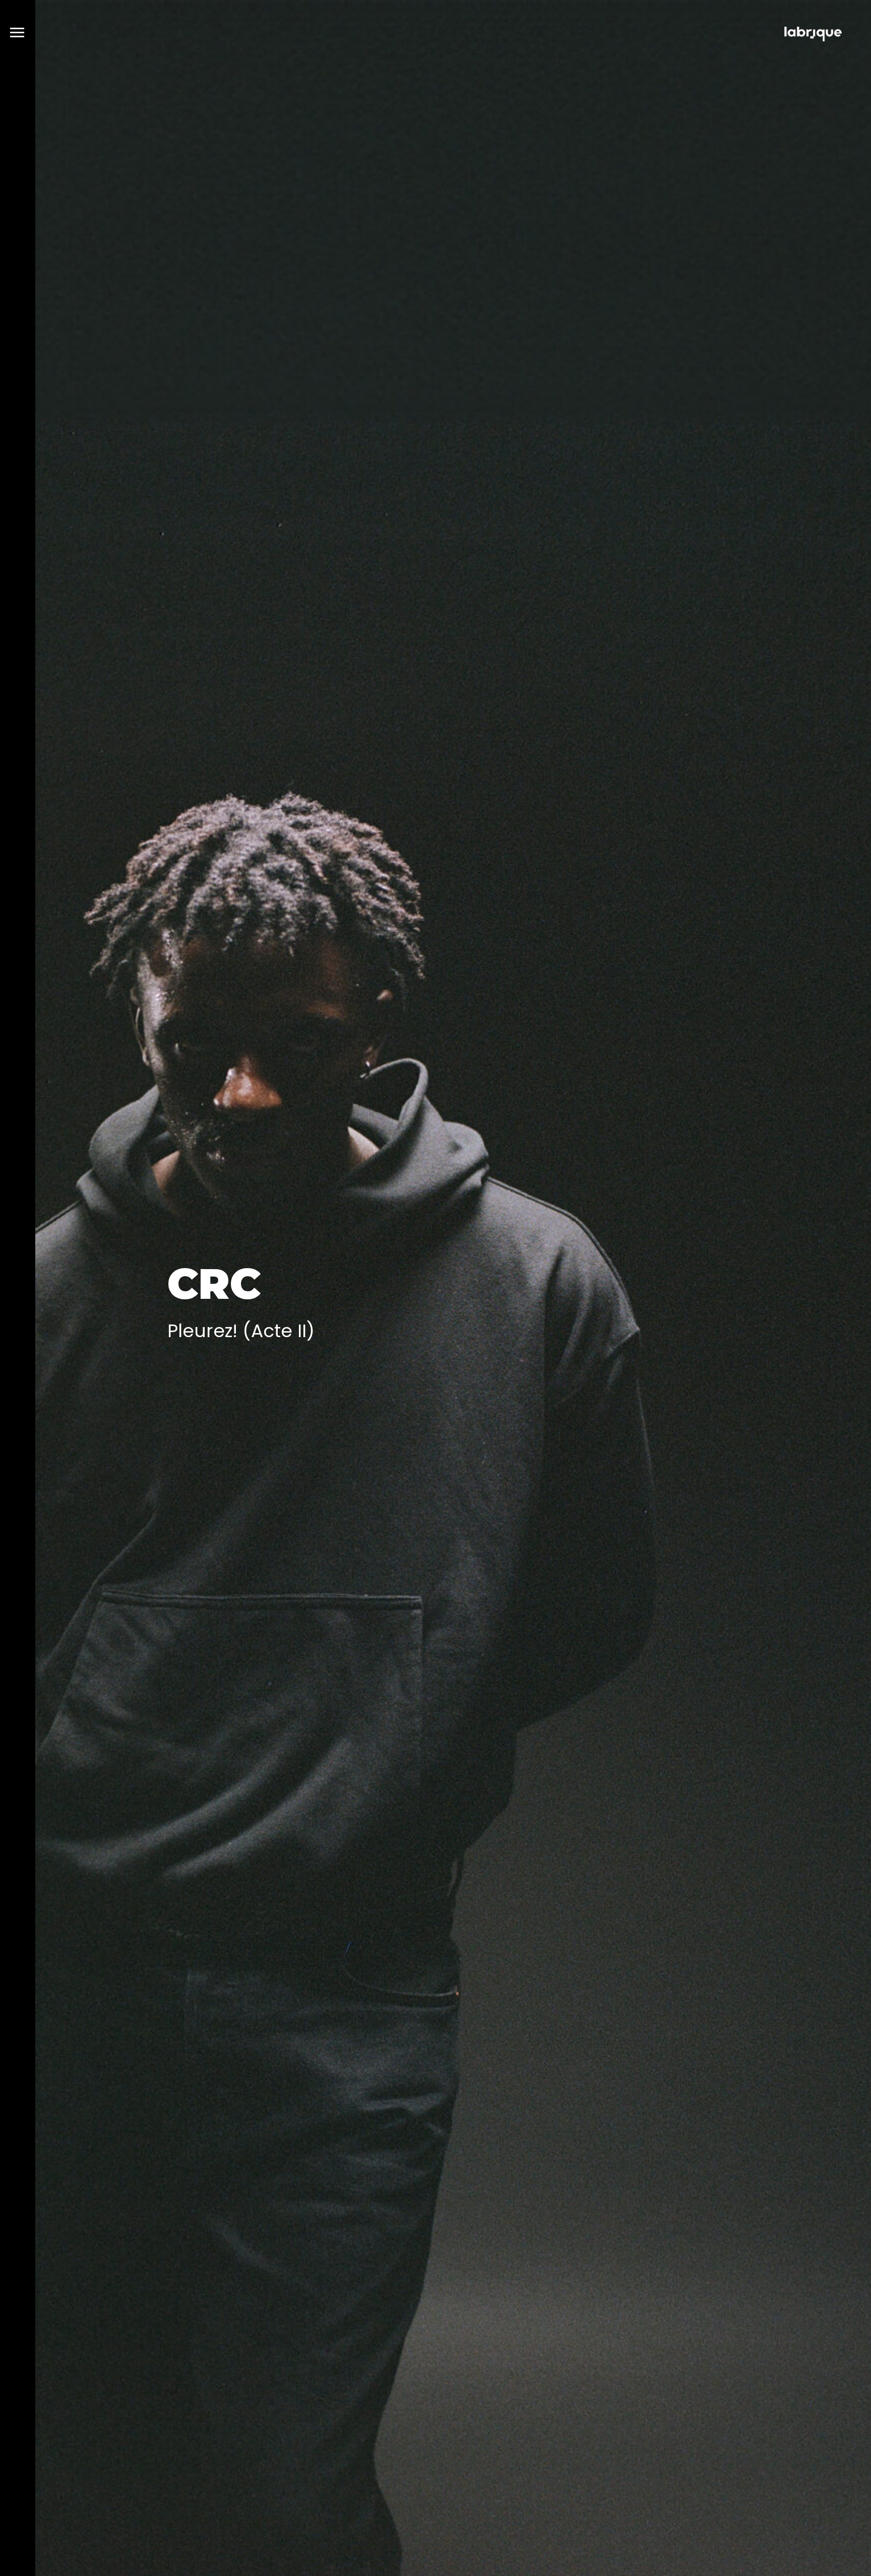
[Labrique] (813, 36)
